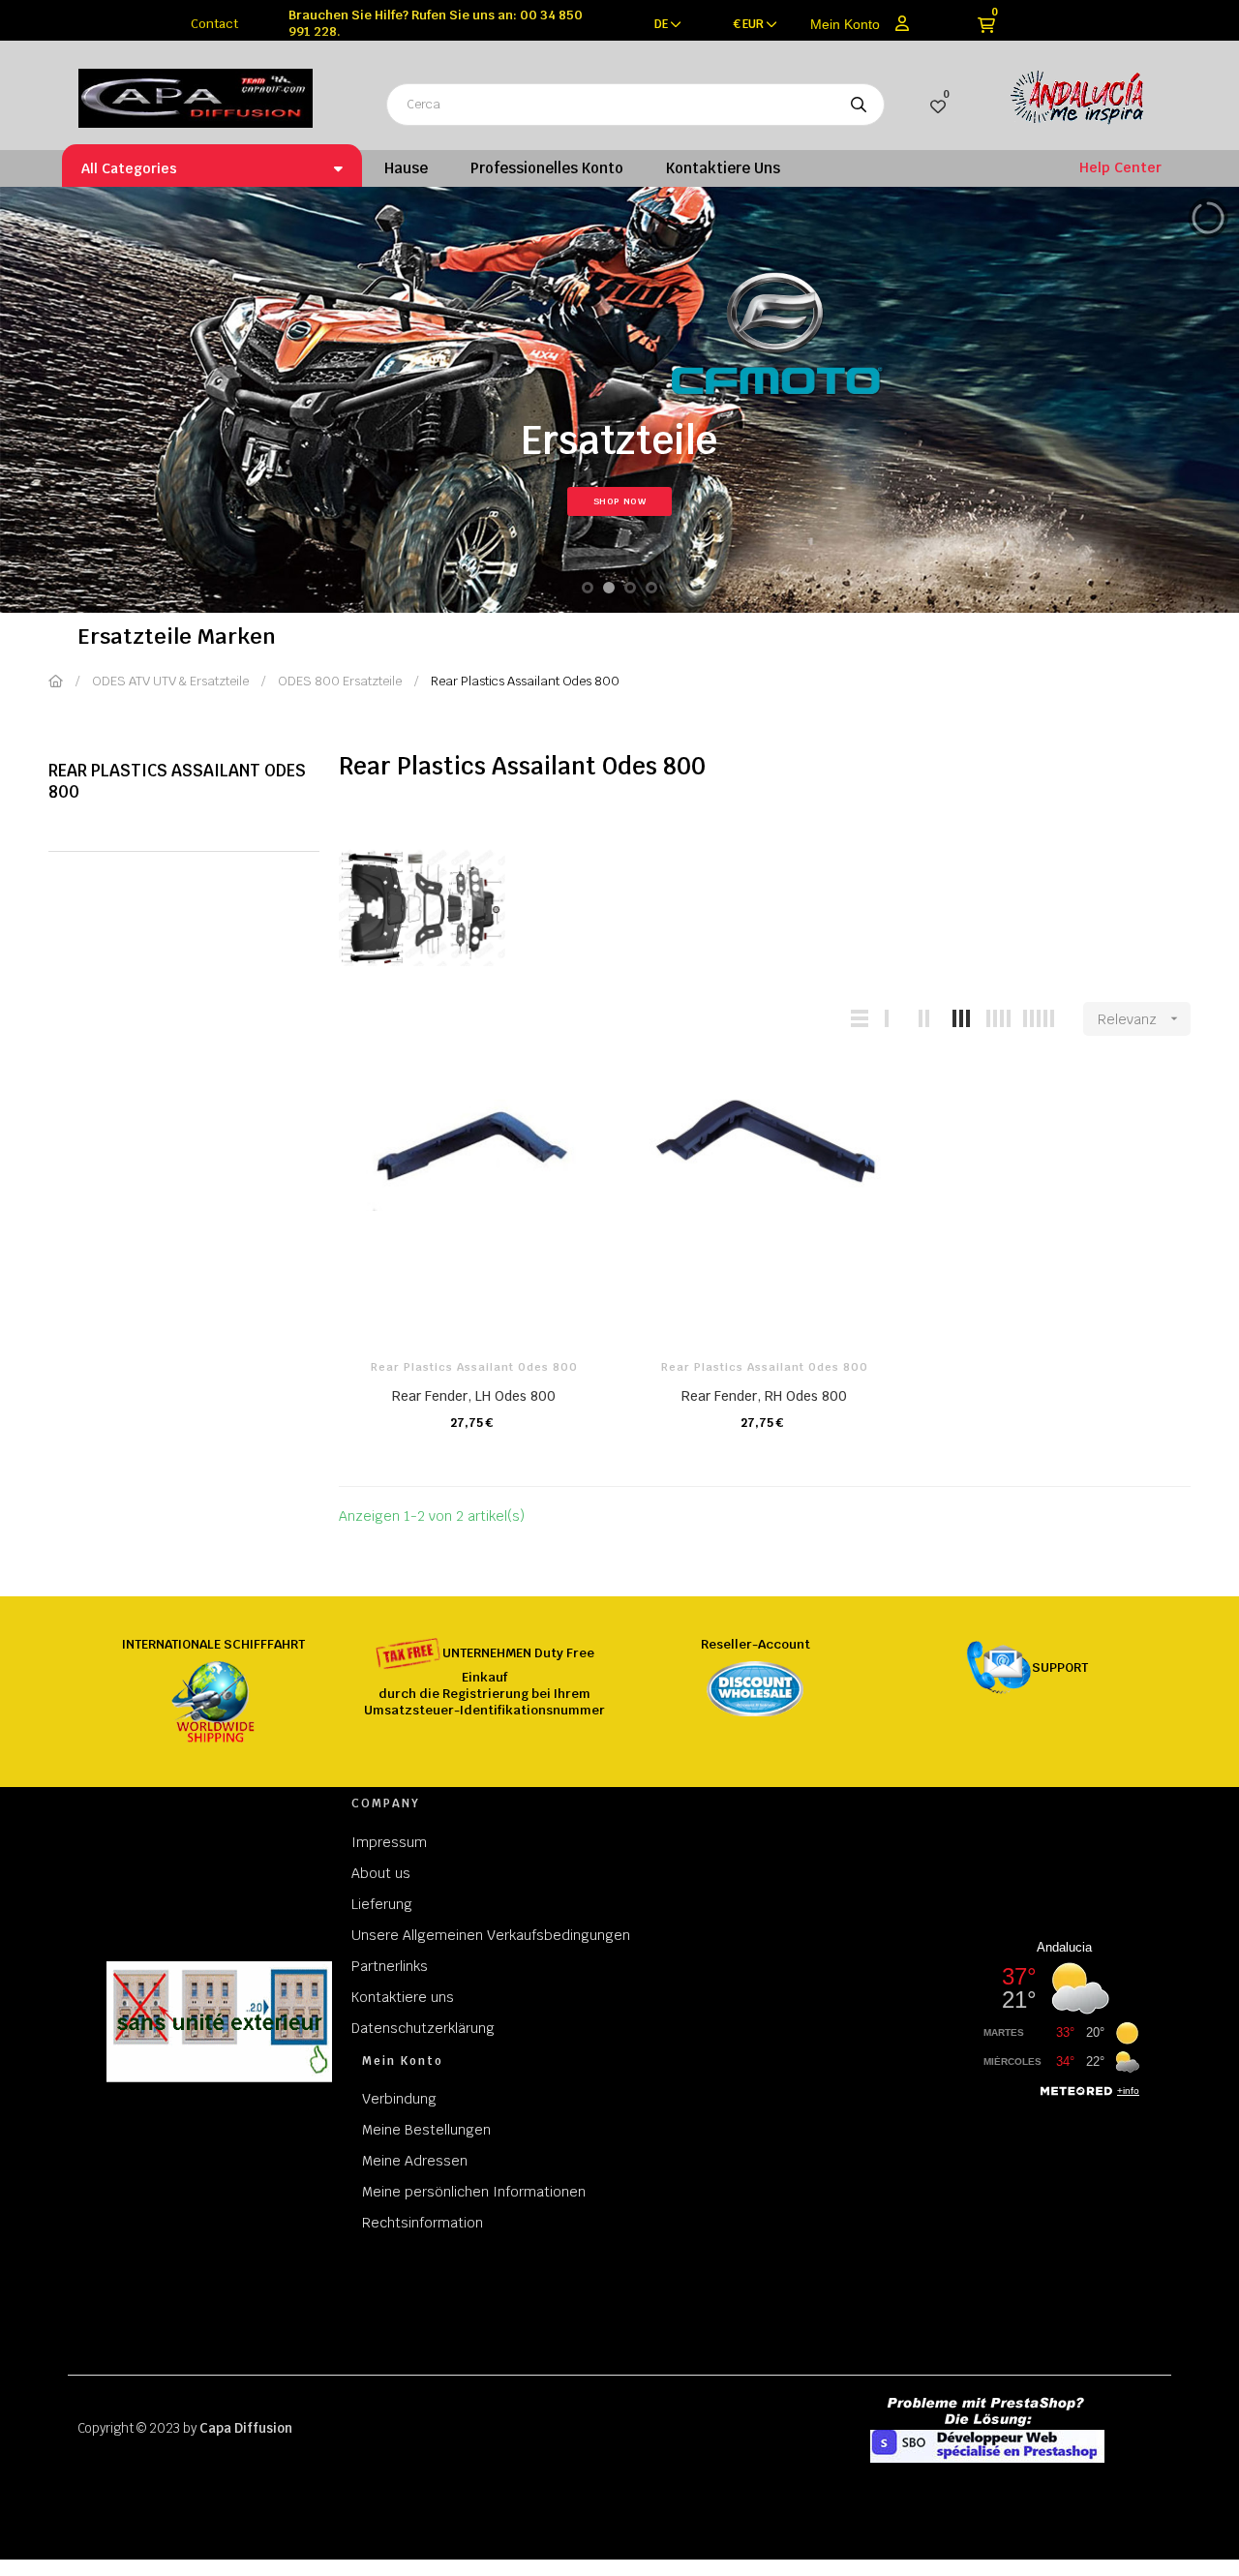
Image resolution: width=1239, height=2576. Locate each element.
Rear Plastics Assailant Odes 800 (177, 781)
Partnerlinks (390, 1966)
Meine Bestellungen (426, 2130)
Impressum (389, 1842)
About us (381, 1873)
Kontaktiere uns (403, 1997)
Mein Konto (845, 24)
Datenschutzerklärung (423, 2028)
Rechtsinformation (423, 2223)
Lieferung (382, 1904)
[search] (859, 105)
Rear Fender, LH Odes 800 (474, 1396)
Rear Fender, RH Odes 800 (764, 1396)
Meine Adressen (415, 2161)
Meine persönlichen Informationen (474, 2192)
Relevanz (1140, 1019)
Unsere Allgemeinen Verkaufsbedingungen (491, 1935)
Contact (214, 24)
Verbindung (399, 2099)
